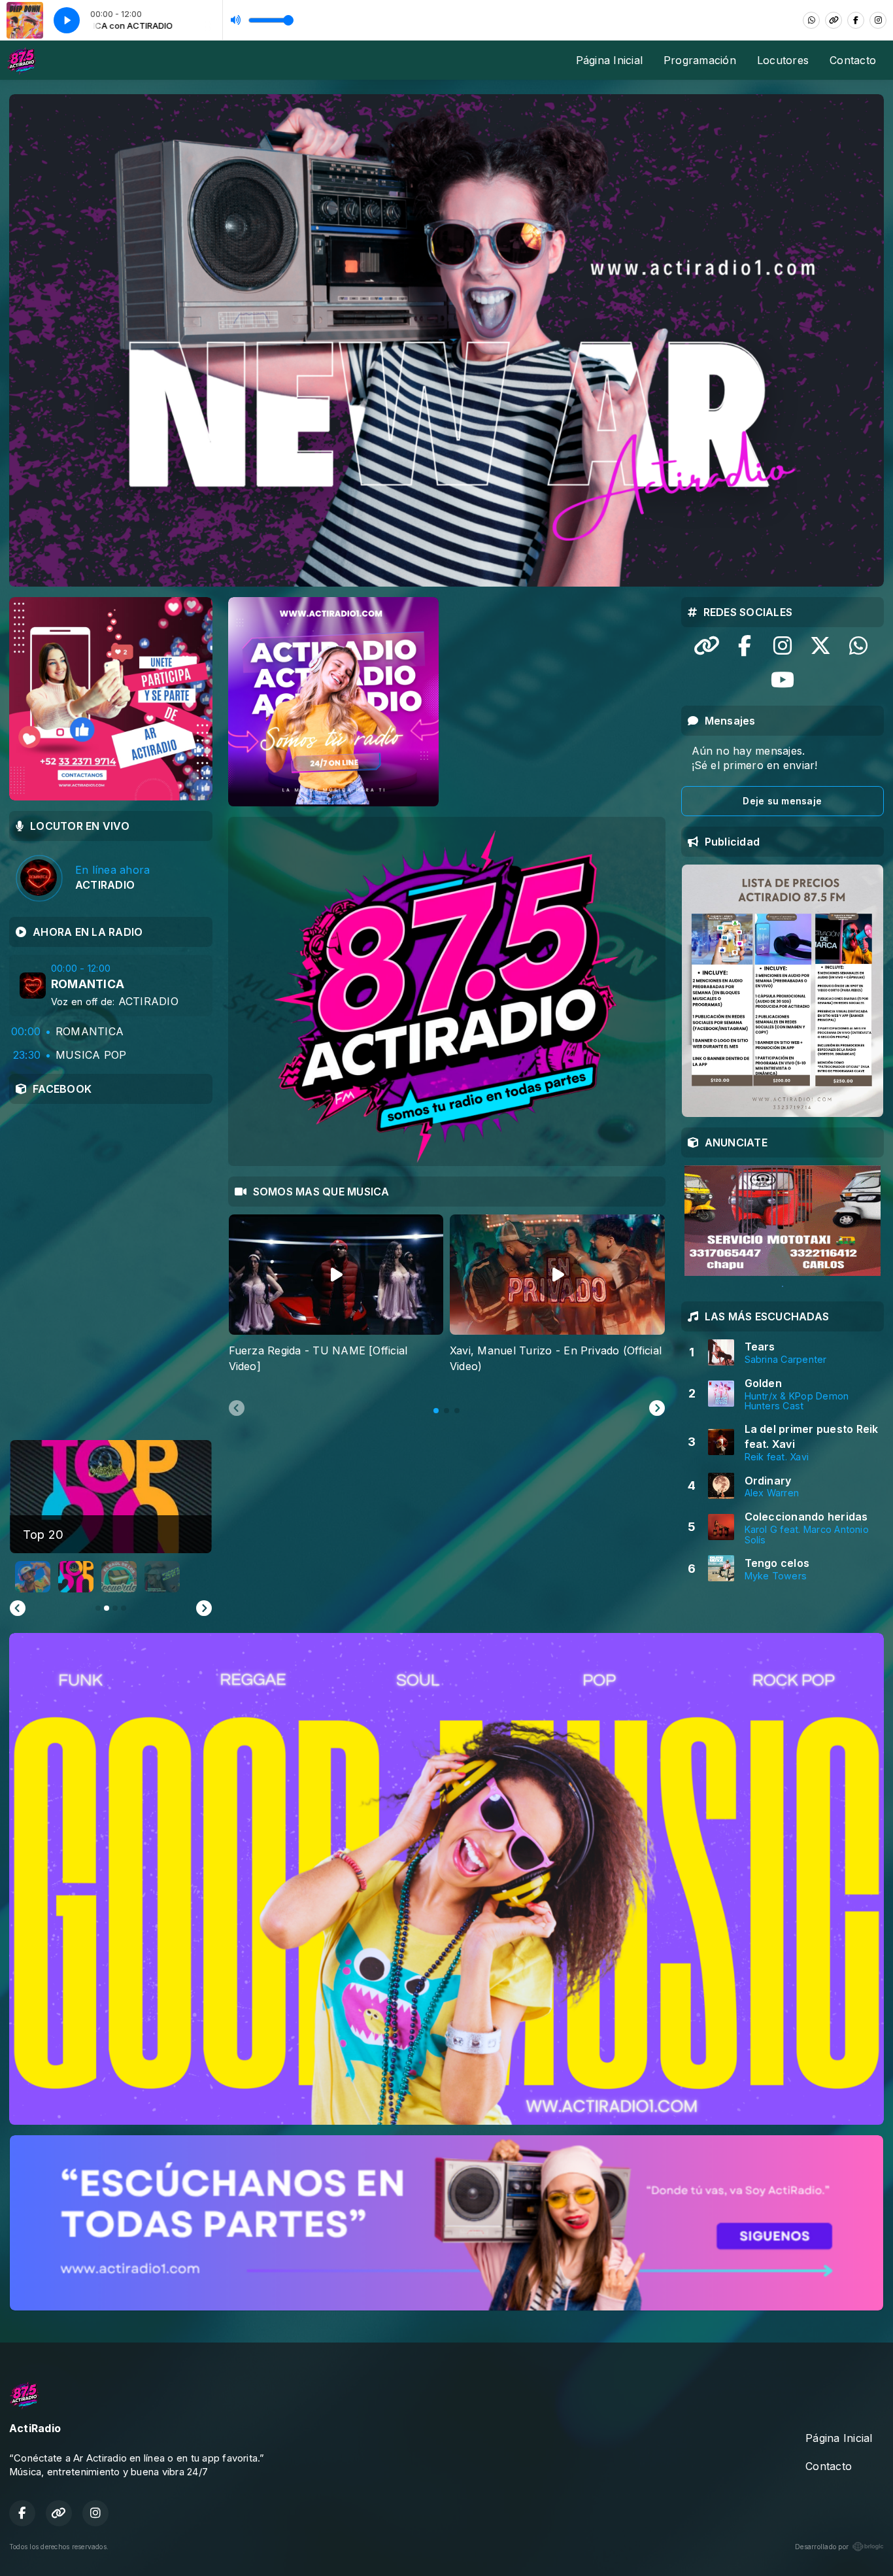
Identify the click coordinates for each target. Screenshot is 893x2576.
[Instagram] (878, 20)
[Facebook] (856, 20)
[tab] (436, 1411)
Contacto (853, 60)
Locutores (783, 60)
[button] (33, 1577)
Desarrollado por (822, 2547)
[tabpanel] (336, 1302)
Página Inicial (609, 60)
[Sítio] (834, 20)
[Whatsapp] (811, 20)
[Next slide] (657, 1409)
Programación (700, 60)
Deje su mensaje (782, 801)
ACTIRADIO (148, 1001)
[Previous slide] (237, 1409)
